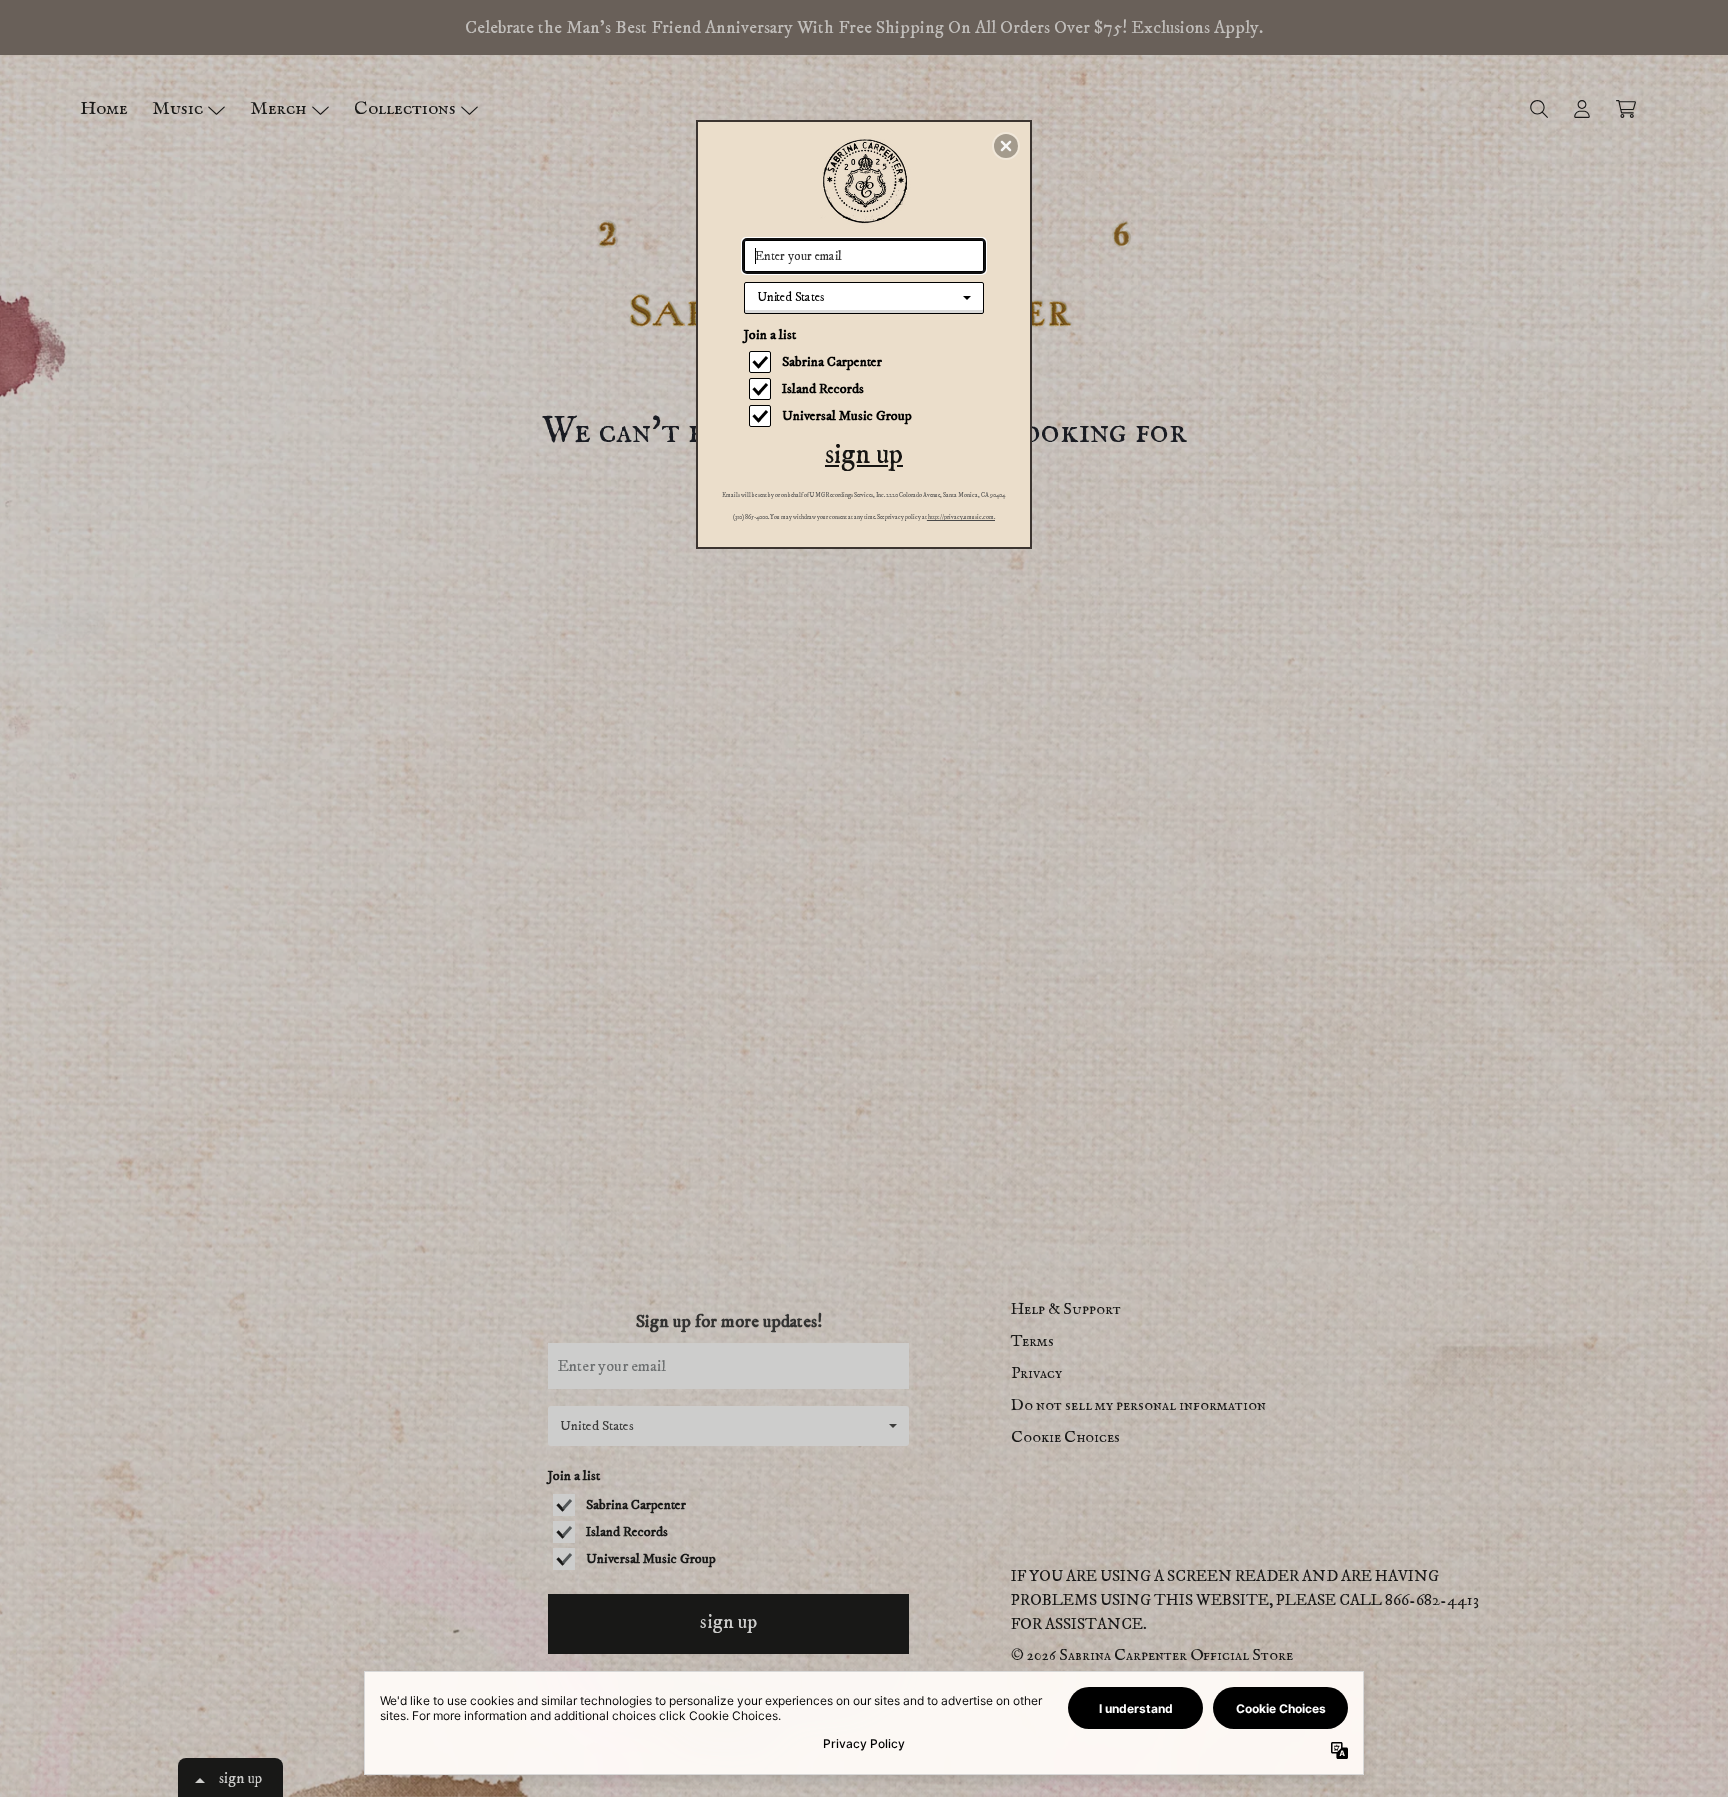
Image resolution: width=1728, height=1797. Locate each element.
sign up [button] (864, 454)
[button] (1006, 146)
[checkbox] (866, 362)
